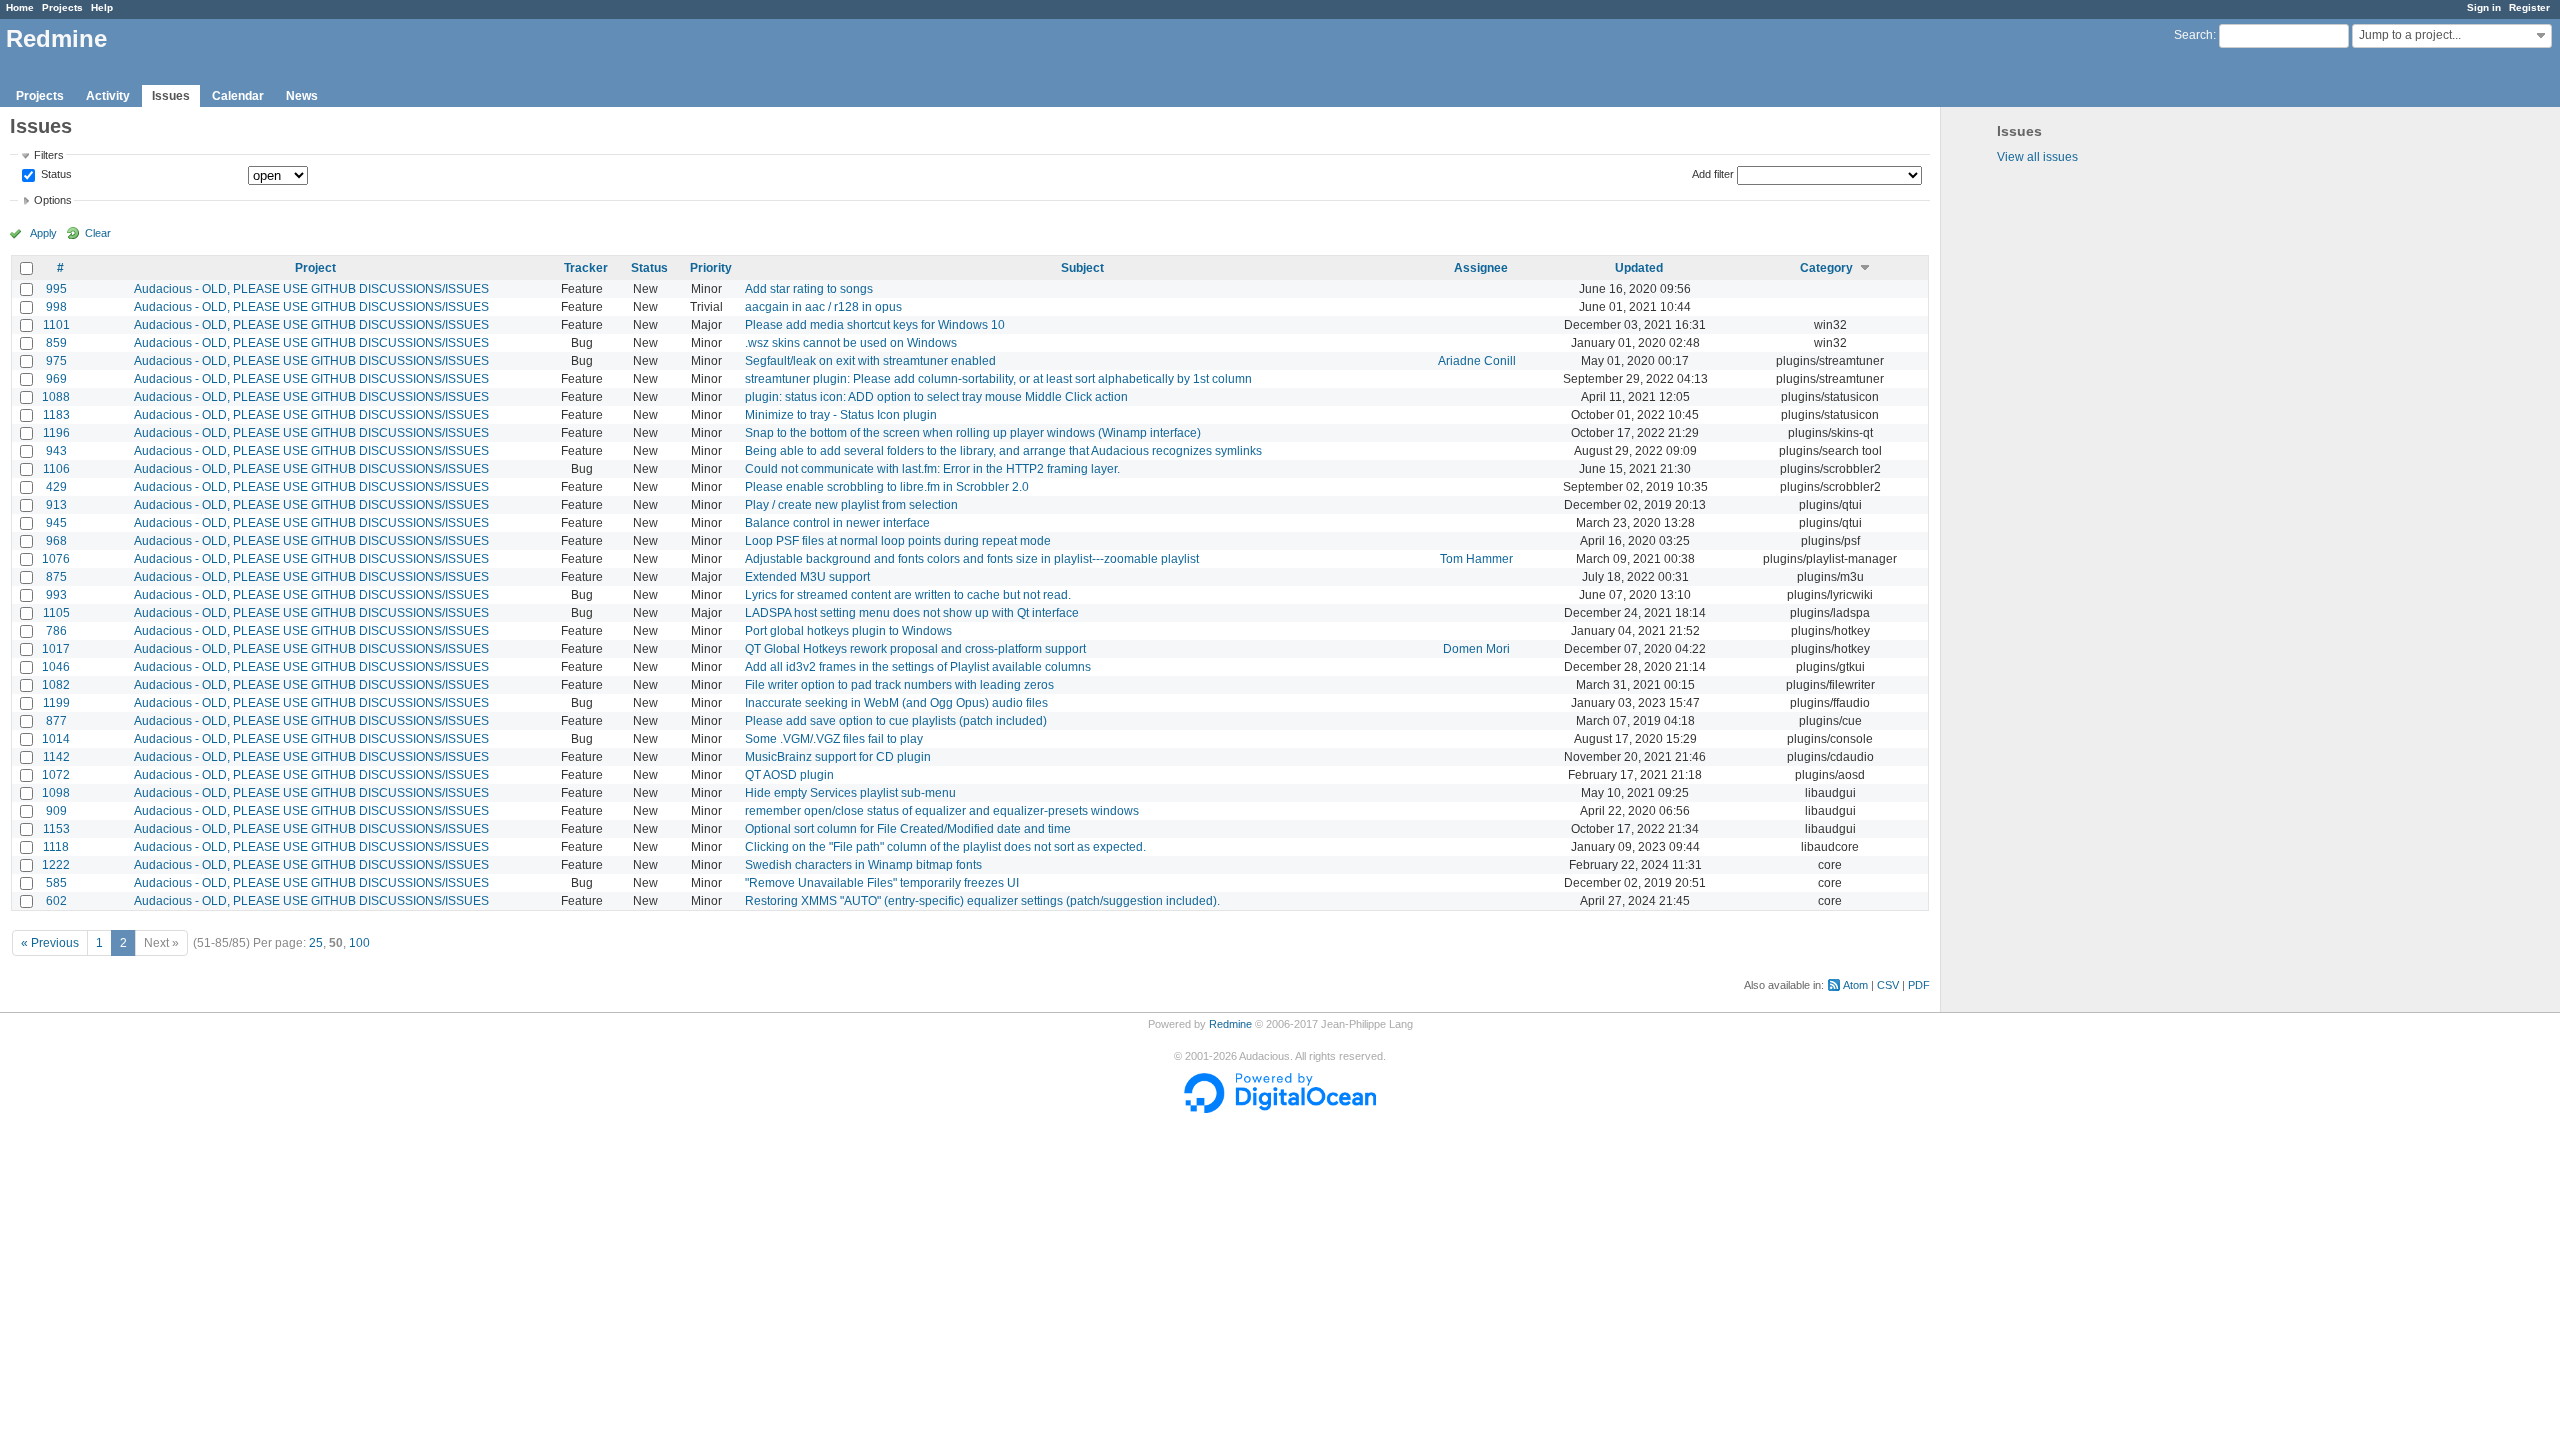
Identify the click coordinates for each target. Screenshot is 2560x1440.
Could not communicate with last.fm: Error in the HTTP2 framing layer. (932, 469)
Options (53, 200)
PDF (1919, 985)
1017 (56, 649)
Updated (1639, 268)
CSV (1888, 985)
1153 (56, 829)
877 (56, 721)
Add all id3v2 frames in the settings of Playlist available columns (918, 667)
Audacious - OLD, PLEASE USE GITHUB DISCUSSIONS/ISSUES (311, 289)
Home (20, 7)
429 (56, 487)
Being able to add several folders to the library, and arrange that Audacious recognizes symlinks (1003, 451)
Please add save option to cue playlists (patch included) (896, 721)
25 (316, 943)
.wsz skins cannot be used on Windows (851, 343)
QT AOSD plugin (789, 775)
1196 (56, 433)
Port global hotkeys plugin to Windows (848, 631)
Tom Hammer (1476, 559)
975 (56, 361)
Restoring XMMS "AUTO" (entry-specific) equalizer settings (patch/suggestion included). (982, 901)
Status (55, 175)
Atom (1855, 985)
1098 (56, 793)
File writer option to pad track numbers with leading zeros (899, 685)
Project (315, 268)
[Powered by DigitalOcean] (1280, 1109)
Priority (711, 268)
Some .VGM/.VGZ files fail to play (834, 739)
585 (56, 883)
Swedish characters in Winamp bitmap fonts (863, 865)
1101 (56, 325)
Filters (49, 155)
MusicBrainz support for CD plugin (838, 757)
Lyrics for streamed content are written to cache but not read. (908, 595)
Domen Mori (1476, 649)
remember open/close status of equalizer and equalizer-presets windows (942, 811)
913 (56, 505)
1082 (56, 685)
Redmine (1230, 1024)
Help (102, 7)
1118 (56, 847)
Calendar (238, 96)
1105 (56, 613)
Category (1826, 268)
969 (56, 379)
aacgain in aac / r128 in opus (823, 307)
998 (56, 307)
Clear (98, 233)
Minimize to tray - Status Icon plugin (841, 415)
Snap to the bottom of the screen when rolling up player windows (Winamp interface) (973, 433)
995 (56, 289)
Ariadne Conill (1477, 361)
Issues (171, 96)
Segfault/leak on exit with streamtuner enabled (870, 361)
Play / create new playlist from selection (851, 505)
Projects (62, 7)
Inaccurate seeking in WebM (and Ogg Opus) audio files (896, 703)
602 (56, 901)
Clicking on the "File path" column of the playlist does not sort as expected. (945, 847)
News (302, 96)
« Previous (50, 943)
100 (359, 943)
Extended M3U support (807, 577)
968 (56, 541)
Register (2529, 7)
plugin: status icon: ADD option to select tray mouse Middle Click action (936, 397)
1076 (56, 559)
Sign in (2484, 7)
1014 (56, 739)
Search (2193, 35)
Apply (43, 233)
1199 (56, 703)
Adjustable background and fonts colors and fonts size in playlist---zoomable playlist (972, 559)
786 (56, 631)
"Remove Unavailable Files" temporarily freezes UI (882, 883)
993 (56, 595)
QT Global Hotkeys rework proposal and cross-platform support (915, 649)
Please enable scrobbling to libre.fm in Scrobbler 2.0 (887, 487)
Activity (108, 96)
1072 (56, 775)
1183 (56, 415)
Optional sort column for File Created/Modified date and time (908, 829)
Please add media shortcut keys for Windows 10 (875, 325)
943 (56, 451)
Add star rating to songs (809, 289)
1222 (56, 865)
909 (56, 811)
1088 (56, 397)
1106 (56, 469)
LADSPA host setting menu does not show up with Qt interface (912, 613)
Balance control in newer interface (837, 523)
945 (56, 523)
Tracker (586, 268)
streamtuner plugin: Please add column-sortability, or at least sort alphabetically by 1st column (998, 379)
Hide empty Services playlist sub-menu (850, 793)
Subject (1082, 268)
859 (56, 343)
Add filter (1713, 174)
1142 (56, 757)
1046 (56, 667)
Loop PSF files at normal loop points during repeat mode (898, 541)
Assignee (1481, 268)
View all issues (2037, 157)
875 (56, 577)
